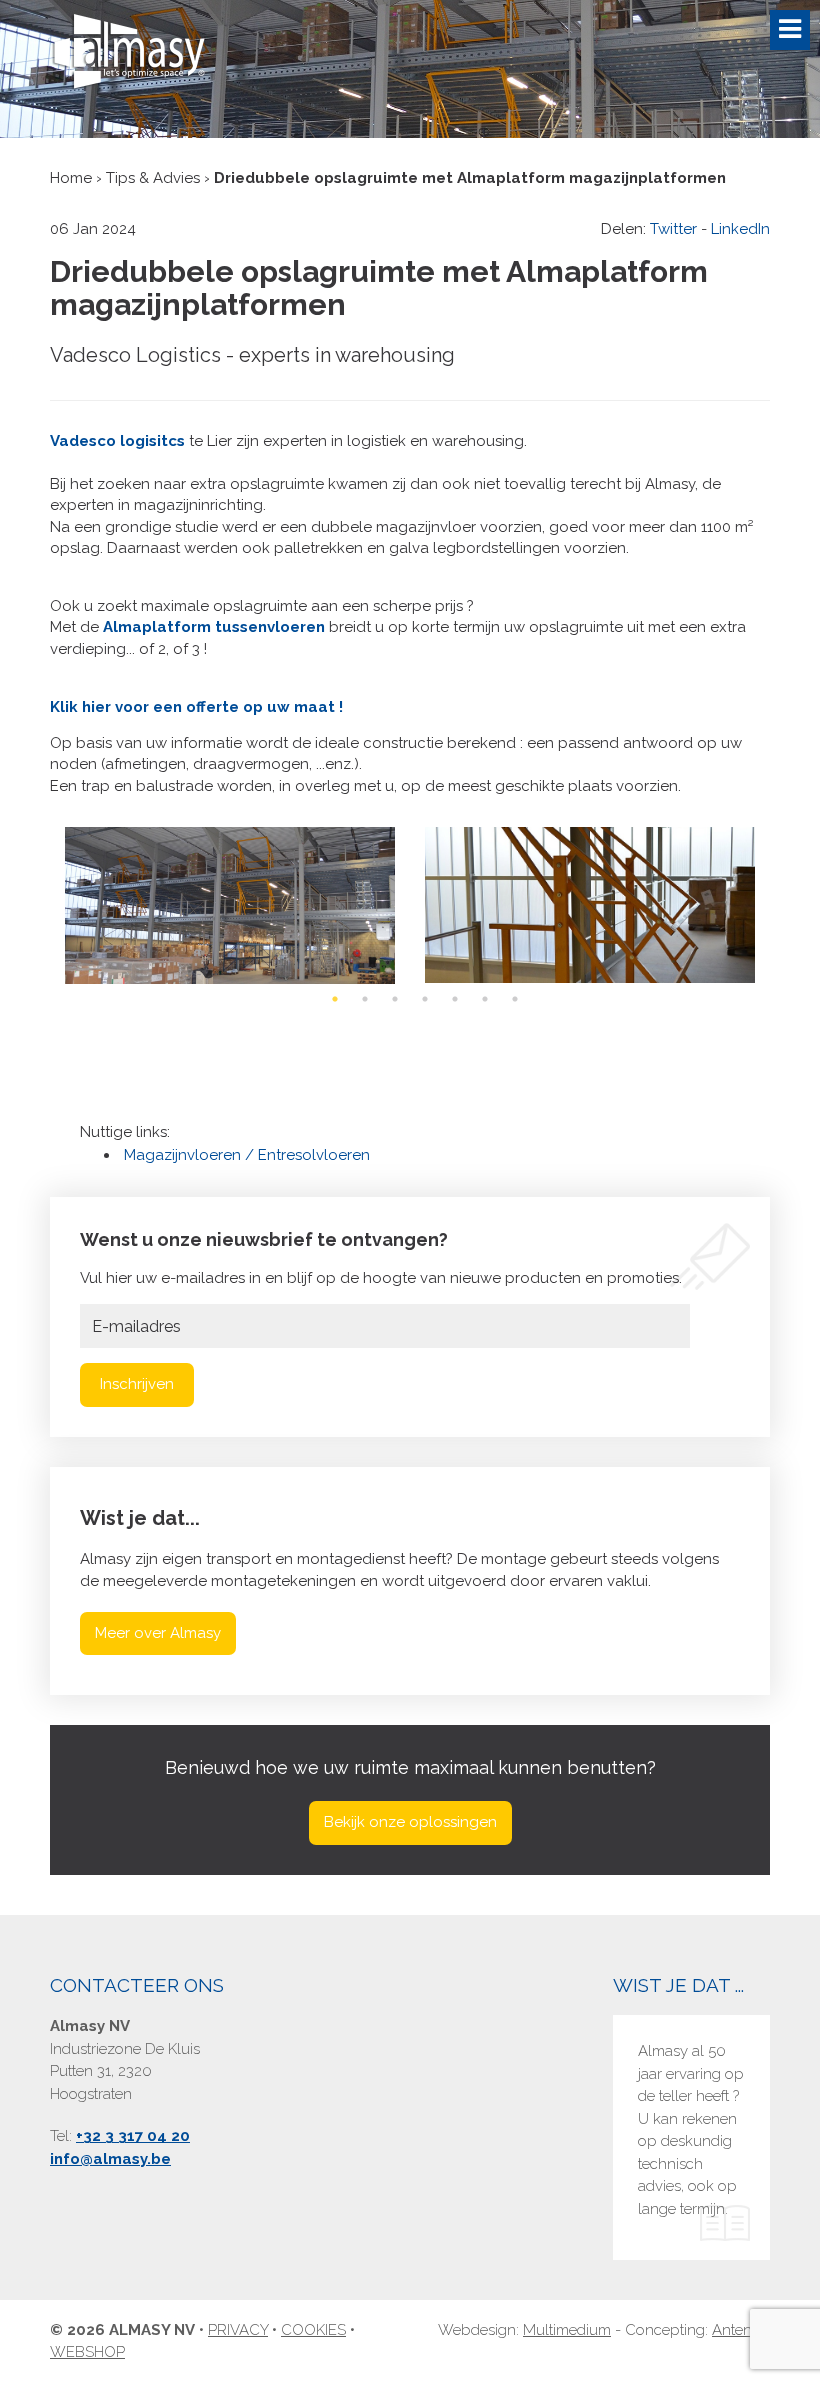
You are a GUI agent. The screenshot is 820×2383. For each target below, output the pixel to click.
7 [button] (515, 999)
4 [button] (425, 999)
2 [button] (365, 999)
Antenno (741, 2330)
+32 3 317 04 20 (133, 2136)
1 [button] (335, 999)
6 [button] (485, 999)
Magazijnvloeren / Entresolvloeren (247, 1155)
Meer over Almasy (158, 1633)
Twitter (673, 229)
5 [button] (455, 999)
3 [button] (395, 999)
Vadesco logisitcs (117, 441)
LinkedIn (740, 229)
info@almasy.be (110, 2159)
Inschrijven (137, 1384)
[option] (230, 905)
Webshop (87, 2352)
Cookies (313, 2330)
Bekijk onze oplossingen (410, 1822)
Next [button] (765, 905)
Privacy (238, 2330)
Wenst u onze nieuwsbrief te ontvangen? (264, 1239)
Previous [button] (55, 905)
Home (71, 178)
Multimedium (567, 2330)
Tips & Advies (153, 178)
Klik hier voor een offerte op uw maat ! (196, 707)
